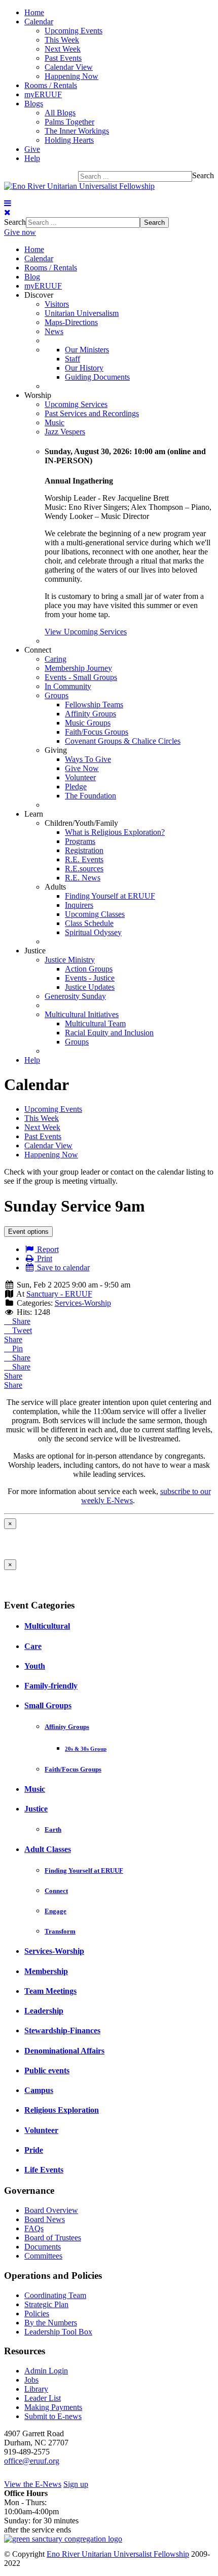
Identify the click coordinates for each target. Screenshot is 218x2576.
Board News (45, 2219)
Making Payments (53, 2407)
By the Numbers (51, 2323)
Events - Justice (90, 978)
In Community (68, 686)
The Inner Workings (77, 131)
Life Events (44, 2170)
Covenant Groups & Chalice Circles (123, 741)
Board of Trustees (53, 2238)
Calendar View (69, 67)
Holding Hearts (69, 140)
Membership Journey (78, 668)
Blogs (34, 104)
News (54, 331)
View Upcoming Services (86, 632)
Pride (34, 2150)
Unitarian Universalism (82, 313)
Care (33, 1646)
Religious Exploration (62, 2110)
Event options (28, 1232)
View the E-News (33, 2484)
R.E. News (83, 878)
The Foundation (90, 796)
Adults (55, 887)
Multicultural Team (95, 1023)
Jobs (31, 2380)
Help (32, 158)
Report (47, 1249)
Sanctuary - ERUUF (59, 1294)
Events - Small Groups (81, 677)
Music (55, 422)
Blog (32, 277)
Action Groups (89, 969)
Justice (35, 951)
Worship (38, 395)
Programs (80, 841)
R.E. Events (84, 859)
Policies (37, 2313)
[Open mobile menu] (8, 203)
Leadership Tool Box (58, 2332)
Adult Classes (48, 1849)
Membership (46, 1971)
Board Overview (51, 2210)
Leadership (44, 2011)
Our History (84, 368)
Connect (38, 650)
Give (32, 149)
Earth (53, 1829)
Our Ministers (87, 350)
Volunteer (80, 777)
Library (36, 2389)
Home (34, 12)
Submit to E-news (53, 2416)
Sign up (76, 2484)
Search (203, 175)
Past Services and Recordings (92, 413)
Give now (20, 232)
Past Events (63, 58)
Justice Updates (90, 987)
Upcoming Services (76, 404)
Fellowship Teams (94, 705)
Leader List (43, 2398)
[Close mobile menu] (7, 212)
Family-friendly (51, 1686)
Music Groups (88, 723)
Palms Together (69, 122)
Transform (60, 1931)
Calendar (39, 22)
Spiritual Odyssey (93, 932)
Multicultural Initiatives (82, 1014)
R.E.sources (84, 869)
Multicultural (47, 1626)
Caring (56, 659)
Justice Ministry (70, 960)
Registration (84, 850)
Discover (39, 295)
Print (44, 1258)
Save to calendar (62, 1267)
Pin (16, 1349)
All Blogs (60, 113)
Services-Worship (83, 1303)
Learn (34, 814)
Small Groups (48, 1705)
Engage (56, 1911)
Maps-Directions (71, 322)
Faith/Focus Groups (97, 732)
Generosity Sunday (75, 996)
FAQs (34, 2228)
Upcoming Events (74, 31)
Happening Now (71, 76)
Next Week (63, 49)
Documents (43, 2247)
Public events (47, 2070)
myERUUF (43, 94)
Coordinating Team (55, 2295)
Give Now (82, 768)
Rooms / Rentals (51, 85)
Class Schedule (89, 923)
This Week (62, 40)
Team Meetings (50, 1991)
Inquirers (79, 905)
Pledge (76, 787)
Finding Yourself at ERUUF (110, 896)
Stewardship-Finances (62, 2030)
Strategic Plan (46, 2304)
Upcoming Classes (95, 914)
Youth (35, 1666)
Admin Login (46, 2371)
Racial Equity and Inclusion (109, 1033)
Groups (57, 695)
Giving (56, 750)
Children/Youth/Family (81, 823)
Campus (39, 2090)
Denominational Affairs (64, 2051)
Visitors (57, 304)
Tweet (21, 1330)
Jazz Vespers (65, 432)
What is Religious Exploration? (115, 832)
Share (20, 1321)
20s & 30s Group (86, 1749)
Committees (43, 2256)
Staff (72, 359)
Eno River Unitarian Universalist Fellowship (118, 2554)
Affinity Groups (90, 714)
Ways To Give (88, 759)
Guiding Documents (97, 377)
